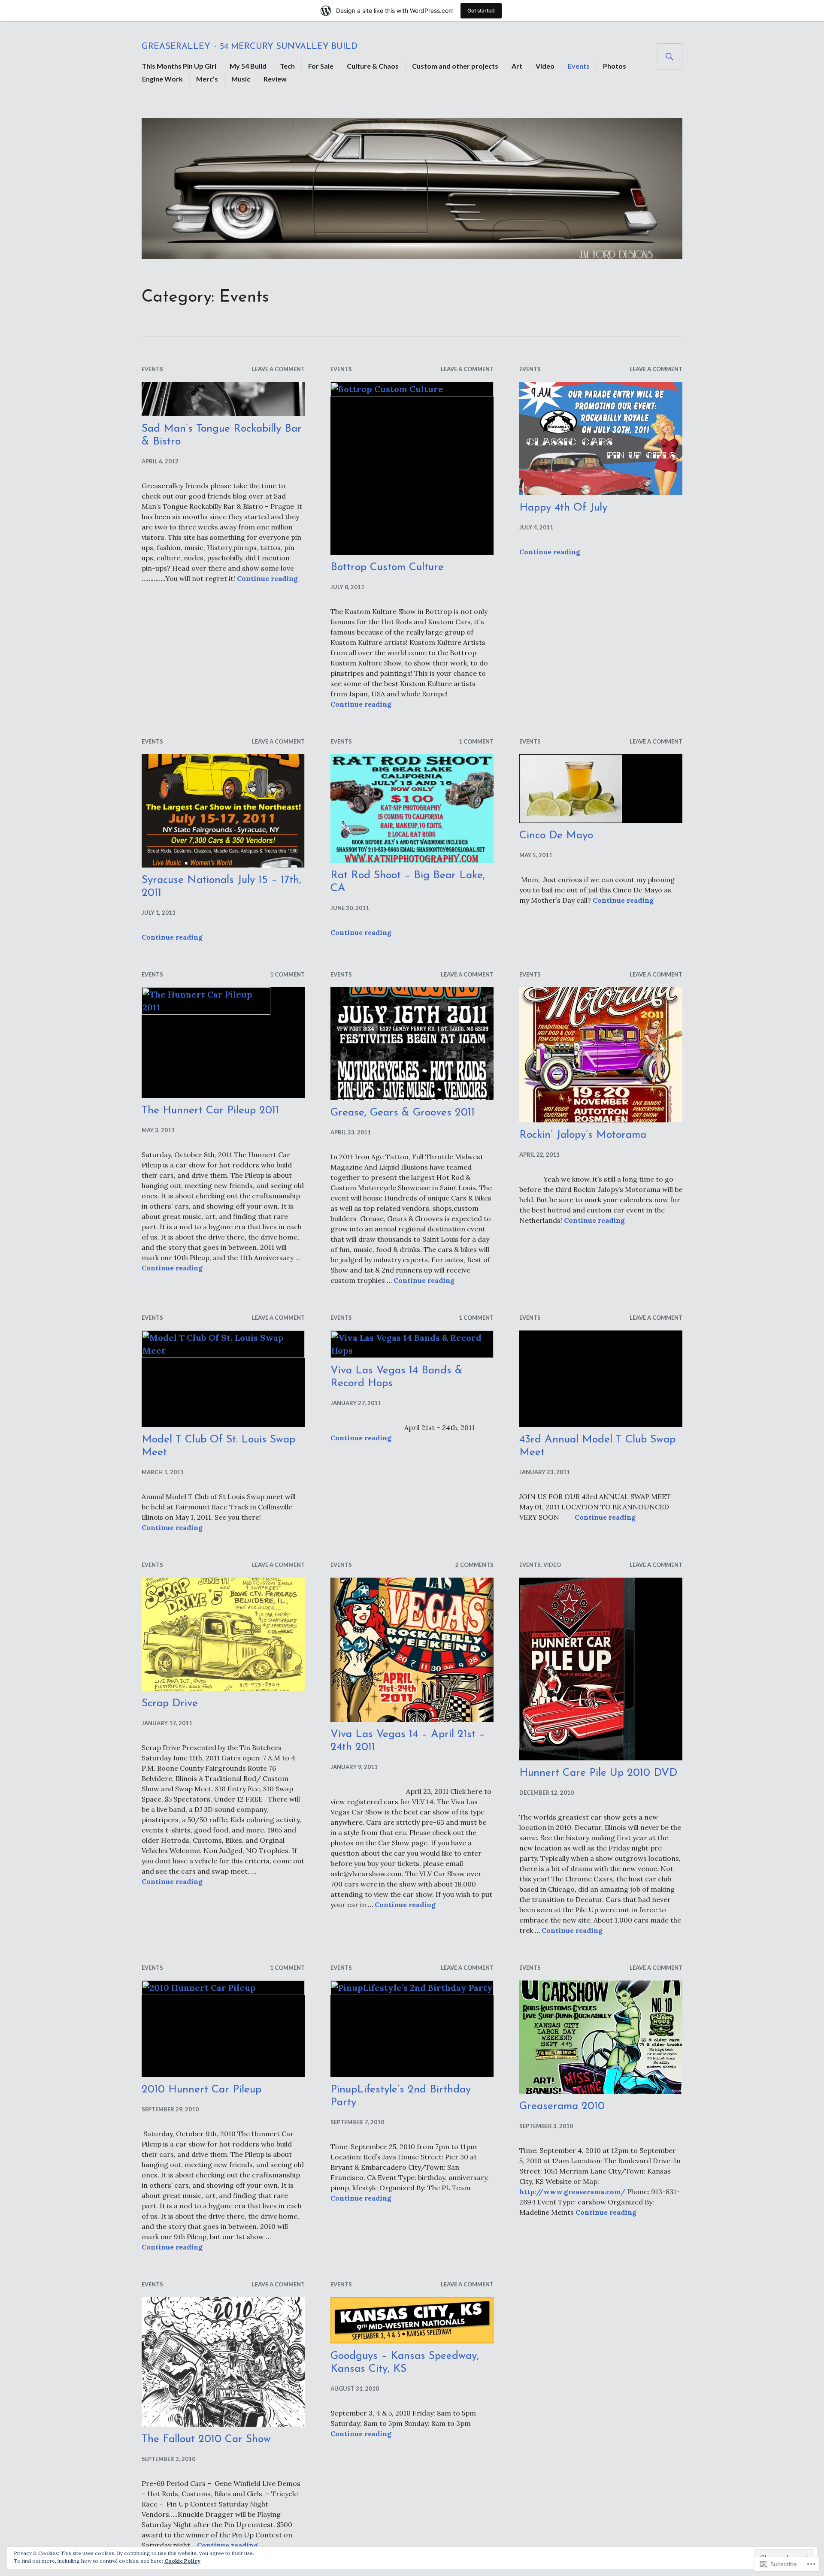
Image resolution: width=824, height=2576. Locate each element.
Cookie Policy (182, 2561)
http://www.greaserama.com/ (572, 2192)
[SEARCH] (669, 57)
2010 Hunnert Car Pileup (201, 2090)
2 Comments (474, 1565)
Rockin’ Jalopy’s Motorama (583, 1135)
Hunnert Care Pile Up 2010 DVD (598, 1773)
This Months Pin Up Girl (179, 66)
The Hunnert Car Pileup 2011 (210, 1111)
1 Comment (476, 741)
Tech (287, 66)
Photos (615, 66)
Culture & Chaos (373, 66)
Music (241, 79)
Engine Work (162, 79)
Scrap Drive (170, 1704)
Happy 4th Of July (563, 508)
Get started (481, 11)
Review (275, 79)
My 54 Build (248, 66)
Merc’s (207, 79)
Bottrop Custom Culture (387, 567)
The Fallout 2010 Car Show (206, 2439)
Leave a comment (278, 369)
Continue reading (267, 578)
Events (579, 66)
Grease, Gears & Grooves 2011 (403, 1113)
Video (545, 66)
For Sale (321, 66)
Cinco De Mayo (556, 836)
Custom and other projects (455, 66)
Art (517, 66)
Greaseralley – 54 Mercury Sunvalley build (250, 47)
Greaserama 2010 (562, 2106)
